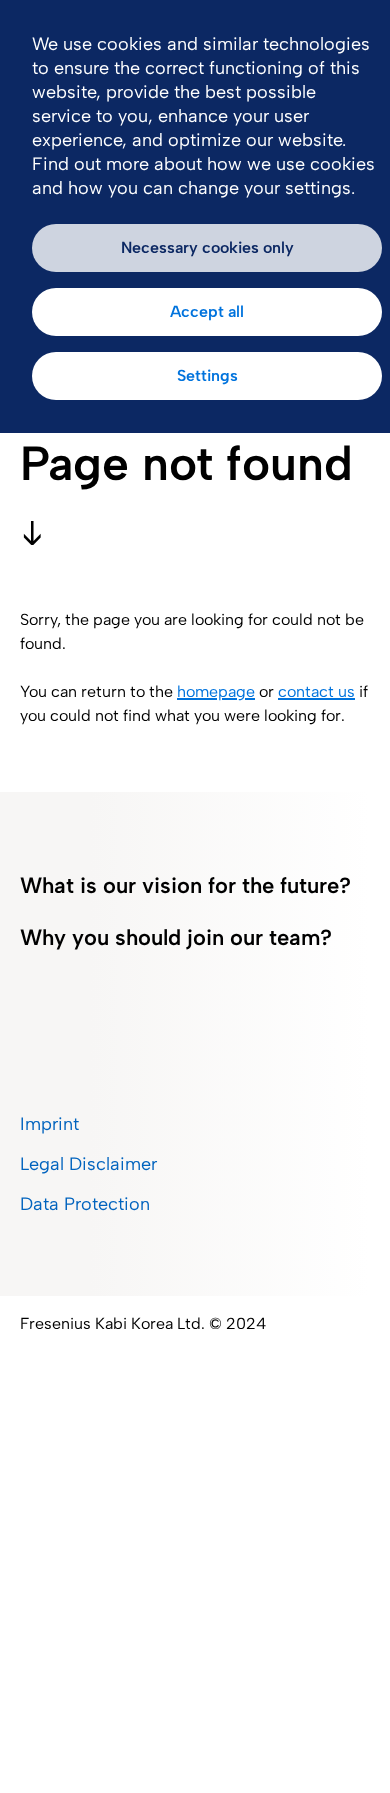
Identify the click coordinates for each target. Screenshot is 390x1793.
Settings (207, 375)
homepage (216, 691)
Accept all (207, 311)
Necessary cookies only (207, 247)
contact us (316, 691)
